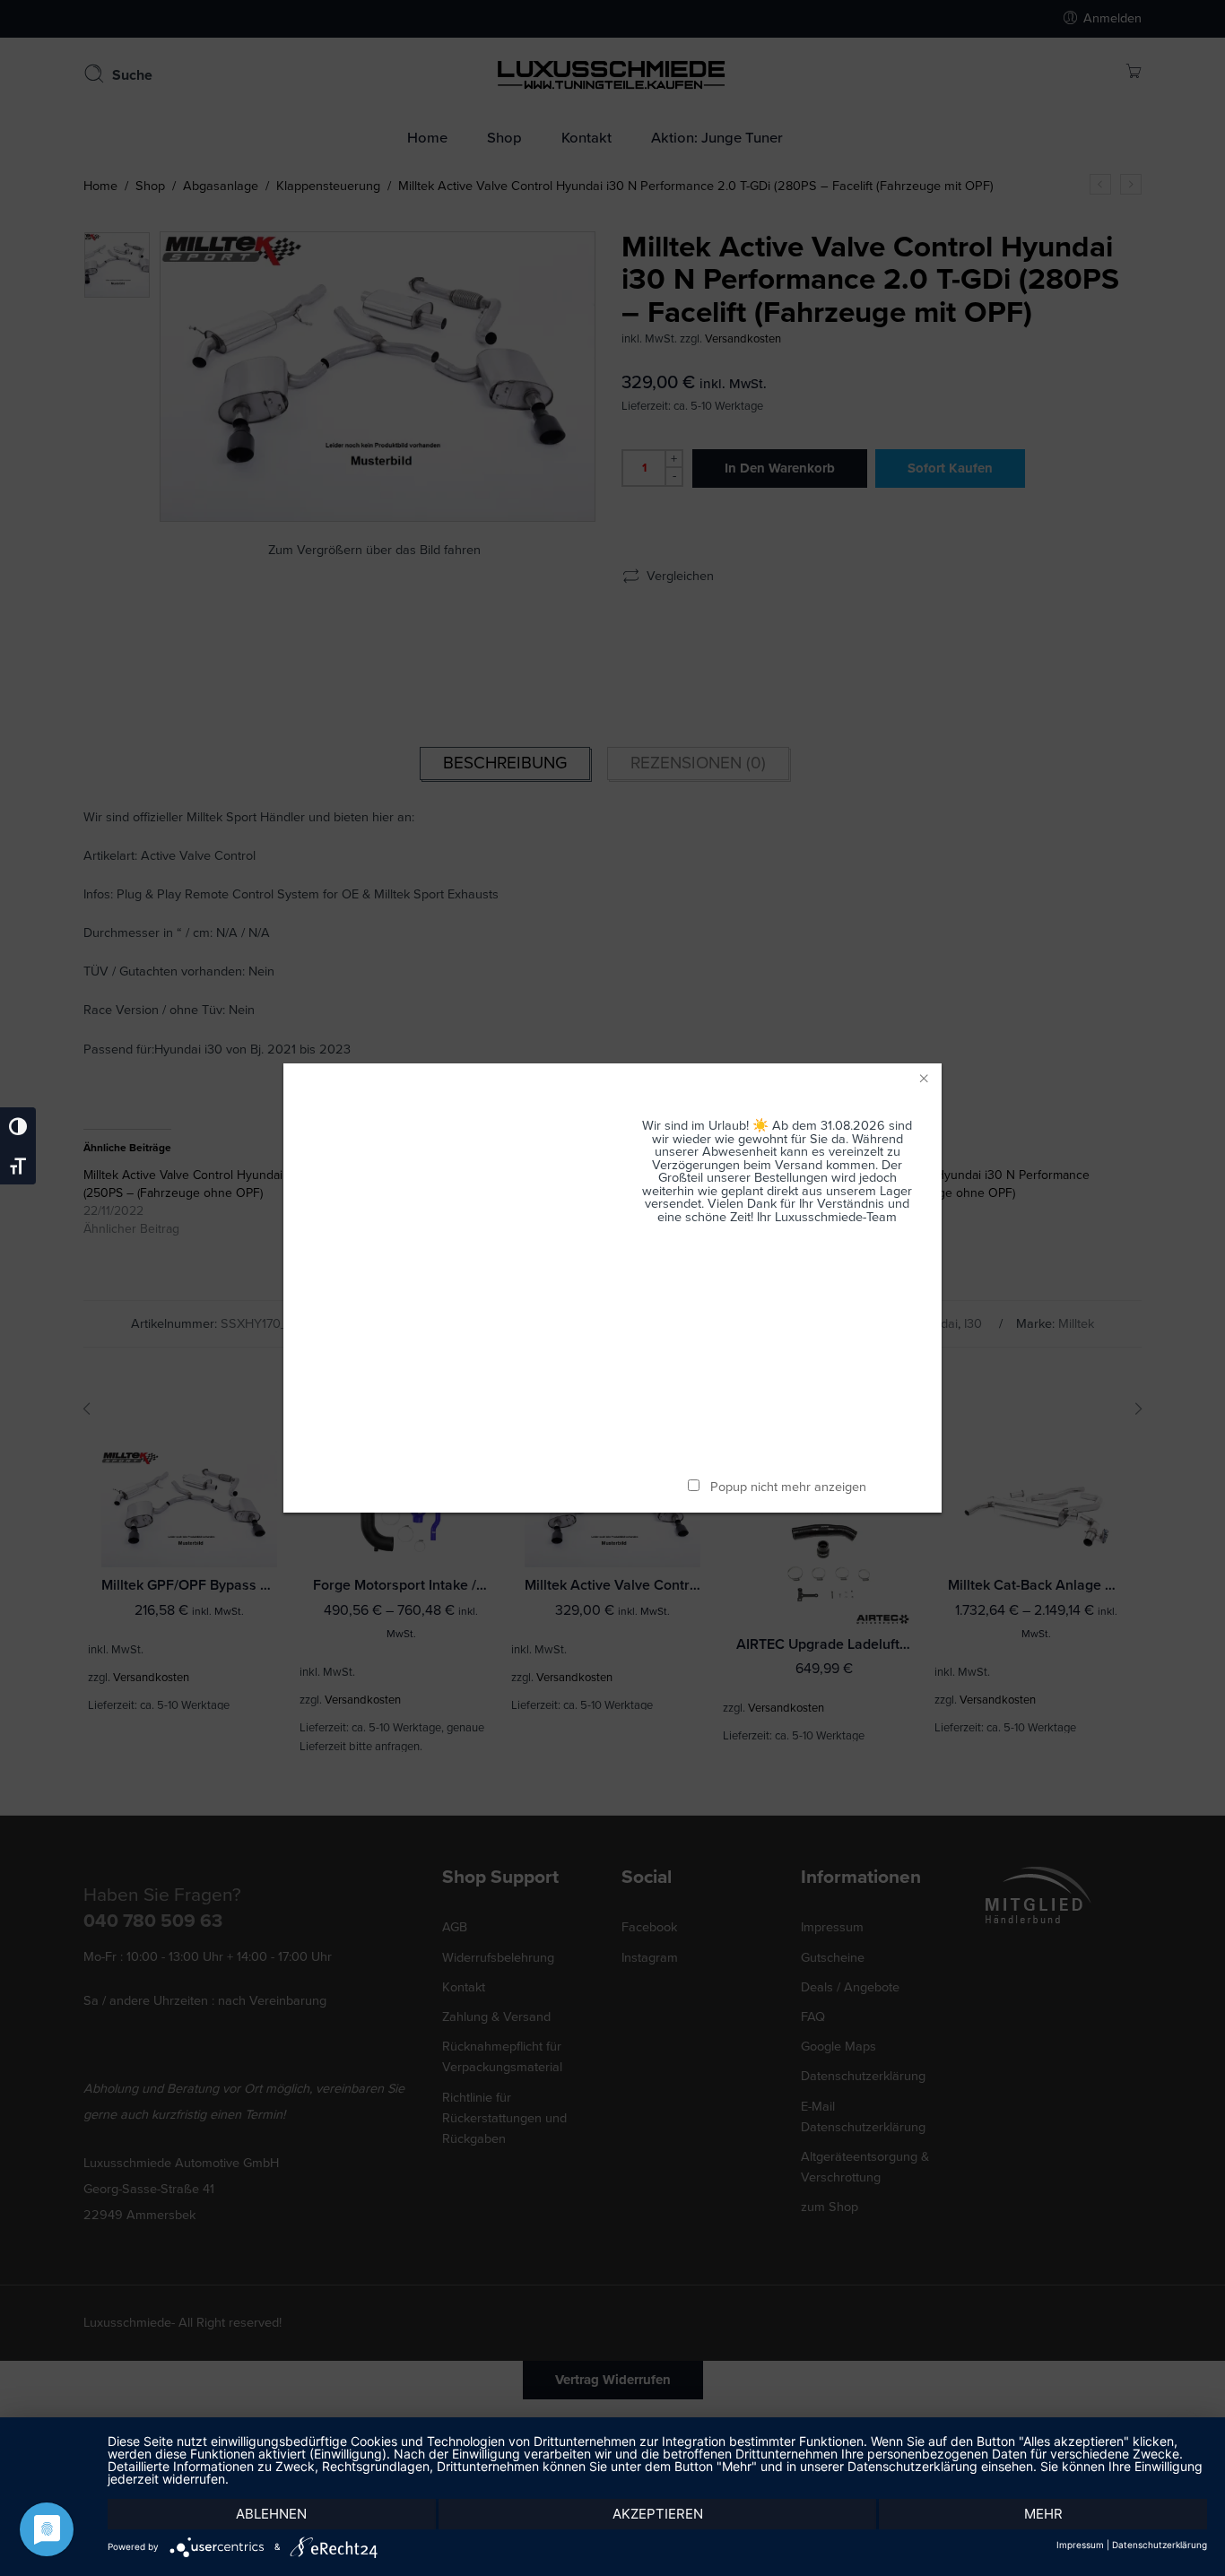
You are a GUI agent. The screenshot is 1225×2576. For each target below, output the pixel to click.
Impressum (1080, 2545)
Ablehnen (271, 2514)
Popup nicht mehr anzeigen (788, 1487)
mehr (1043, 2514)
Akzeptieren (658, 2514)
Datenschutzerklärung (1160, 2545)
